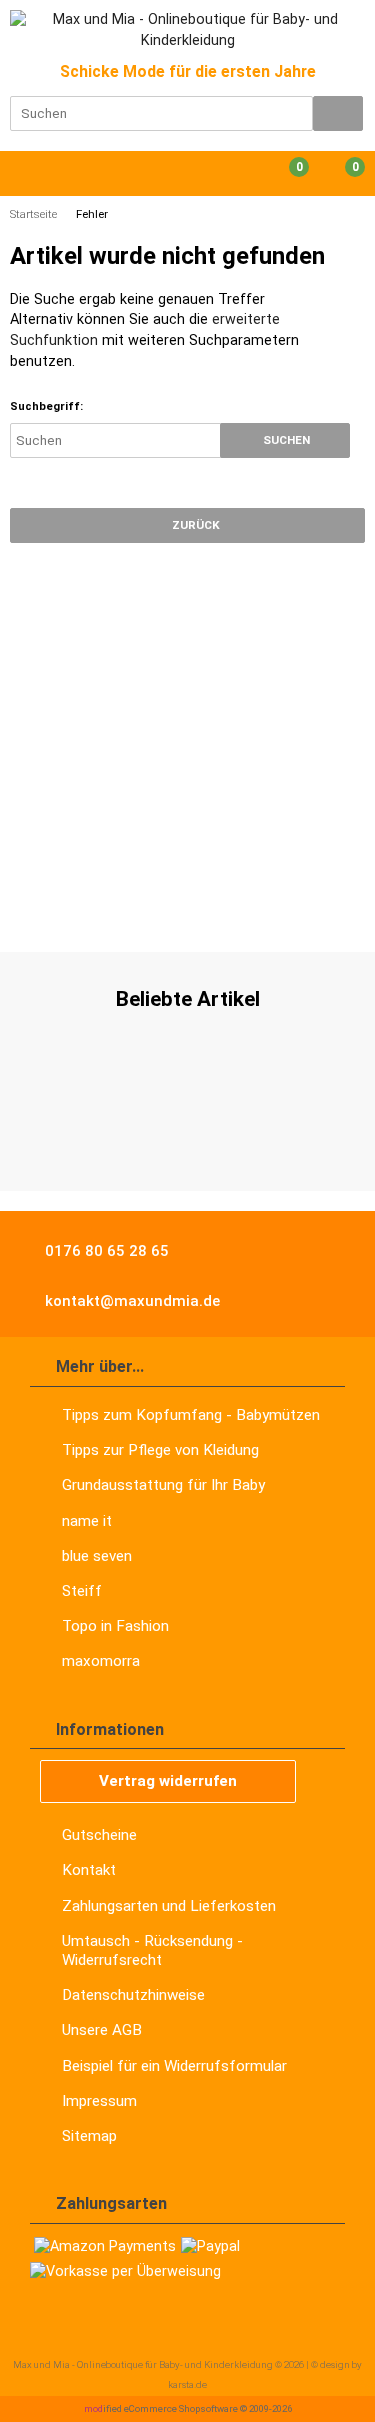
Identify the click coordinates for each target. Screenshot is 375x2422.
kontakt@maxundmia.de (130, 1301)
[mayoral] (100, 911)
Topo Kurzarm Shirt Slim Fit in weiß (188, 1132)
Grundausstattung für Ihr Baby (163, 1485)
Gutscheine (99, 1835)
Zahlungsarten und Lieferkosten (169, 1906)
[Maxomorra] (181, 911)
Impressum (99, 2101)
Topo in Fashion (115, 1626)
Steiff (82, 1591)
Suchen (285, 440)
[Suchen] (338, 113)
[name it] (33, 911)
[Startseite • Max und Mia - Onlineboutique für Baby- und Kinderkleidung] (187, 31)
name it (87, 1521)
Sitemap (89, 2136)
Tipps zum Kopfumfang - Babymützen (191, 1415)
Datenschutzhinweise (133, 1995)
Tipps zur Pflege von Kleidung (160, 1450)
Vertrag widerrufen (168, 1781)
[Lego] (305, 911)
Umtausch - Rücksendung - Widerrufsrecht (152, 1950)
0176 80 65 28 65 (105, 1251)
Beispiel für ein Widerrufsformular (174, 2066)
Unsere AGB (102, 2030)
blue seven (97, 1556)
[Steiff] (254, 911)
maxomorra (101, 1661)
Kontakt (89, 1870)
